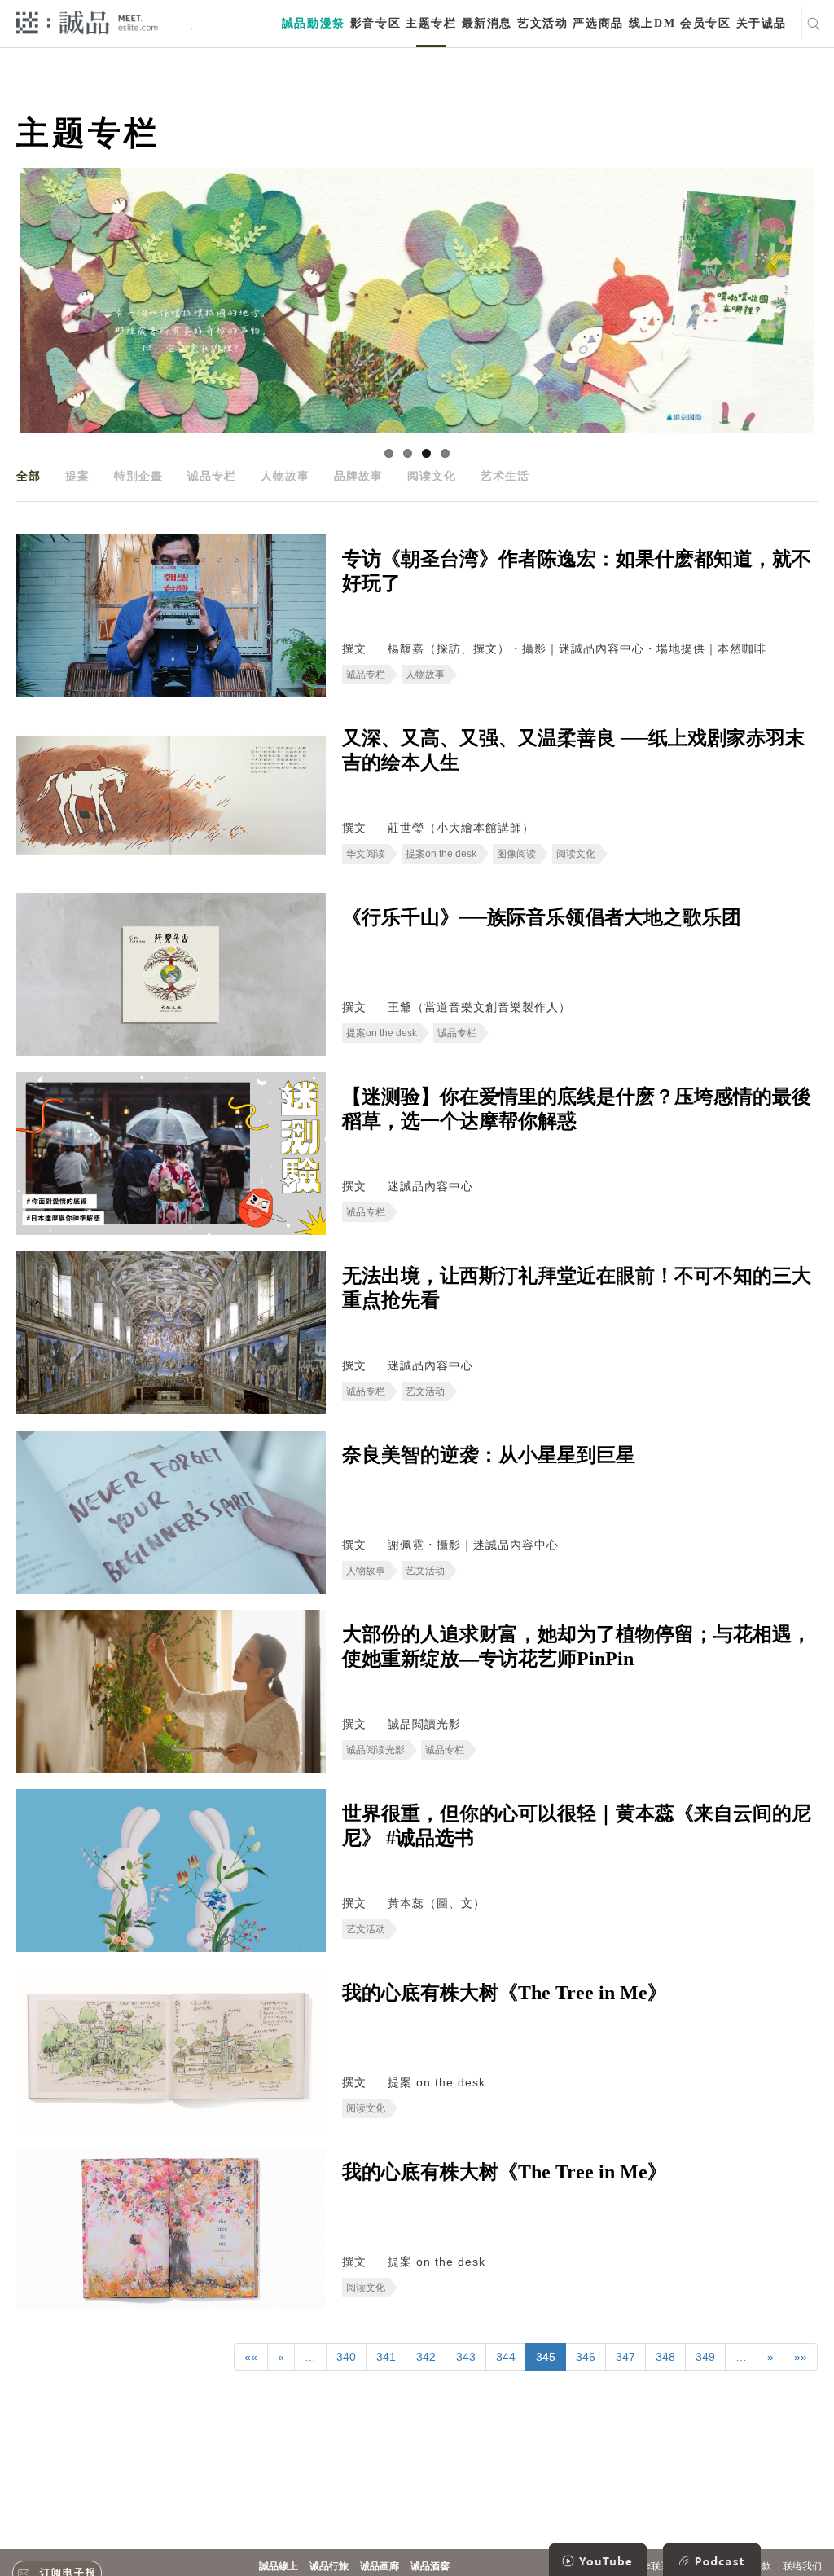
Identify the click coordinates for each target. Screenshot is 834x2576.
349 (705, 2357)
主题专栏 (431, 23)
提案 (77, 476)
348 (665, 2357)
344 (506, 2357)
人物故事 (285, 476)
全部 (29, 476)
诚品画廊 (380, 2566)
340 (346, 2357)
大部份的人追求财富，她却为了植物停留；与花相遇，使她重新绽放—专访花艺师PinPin (577, 1646)
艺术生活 (505, 476)
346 (586, 2357)
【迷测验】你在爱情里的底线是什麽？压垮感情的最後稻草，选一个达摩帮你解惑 (577, 1109)
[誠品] (87, 22)
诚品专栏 (212, 476)
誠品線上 (279, 2566)
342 (426, 2357)
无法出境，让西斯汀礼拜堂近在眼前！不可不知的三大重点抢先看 (577, 1288)
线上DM (652, 23)
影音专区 (375, 23)
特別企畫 (138, 476)
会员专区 (705, 23)
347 (625, 2357)
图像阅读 (516, 854)
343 (466, 2357)
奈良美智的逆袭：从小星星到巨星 (489, 1455)
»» (801, 2357)
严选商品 (598, 23)
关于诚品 (762, 23)
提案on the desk (441, 854)
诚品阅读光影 (375, 1750)
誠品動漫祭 (314, 23)
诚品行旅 (329, 2566)
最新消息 (487, 23)
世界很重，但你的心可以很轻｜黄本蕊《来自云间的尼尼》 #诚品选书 (577, 1826)
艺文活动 (542, 23)
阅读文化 (432, 476)
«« (251, 2357)
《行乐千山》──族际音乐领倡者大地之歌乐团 (542, 917)
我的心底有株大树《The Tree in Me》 (505, 1993)
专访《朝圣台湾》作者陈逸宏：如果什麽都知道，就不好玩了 (577, 571)
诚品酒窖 (430, 2566)
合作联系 (651, 2566)
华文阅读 (366, 854)
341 (386, 2357)
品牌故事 (358, 476)
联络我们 (802, 2566)
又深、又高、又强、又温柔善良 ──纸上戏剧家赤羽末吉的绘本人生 (573, 750)
